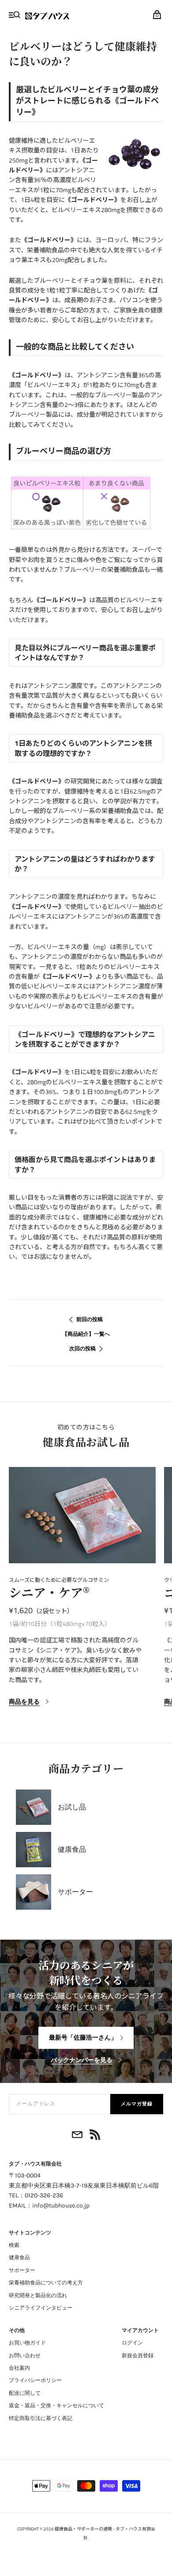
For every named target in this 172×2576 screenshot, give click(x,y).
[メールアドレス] (77, 2136)
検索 (14, 2245)
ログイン (132, 2343)
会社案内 (19, 2368)
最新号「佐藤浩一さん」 (83, 2038)
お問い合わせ (25, 2356)
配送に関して (25, 2393)
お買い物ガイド (27, 2343)
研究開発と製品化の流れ (38, 2295)
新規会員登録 (138, 2356)
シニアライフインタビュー (41, 2308)
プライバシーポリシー (35, 2380)
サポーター (22, 2270)
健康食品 (19, 2257)
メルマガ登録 (137, 2104)
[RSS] (95, 2136)
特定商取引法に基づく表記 (41, 2418)
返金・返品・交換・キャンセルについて (56, 2405)
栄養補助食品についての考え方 (46, 2283)
